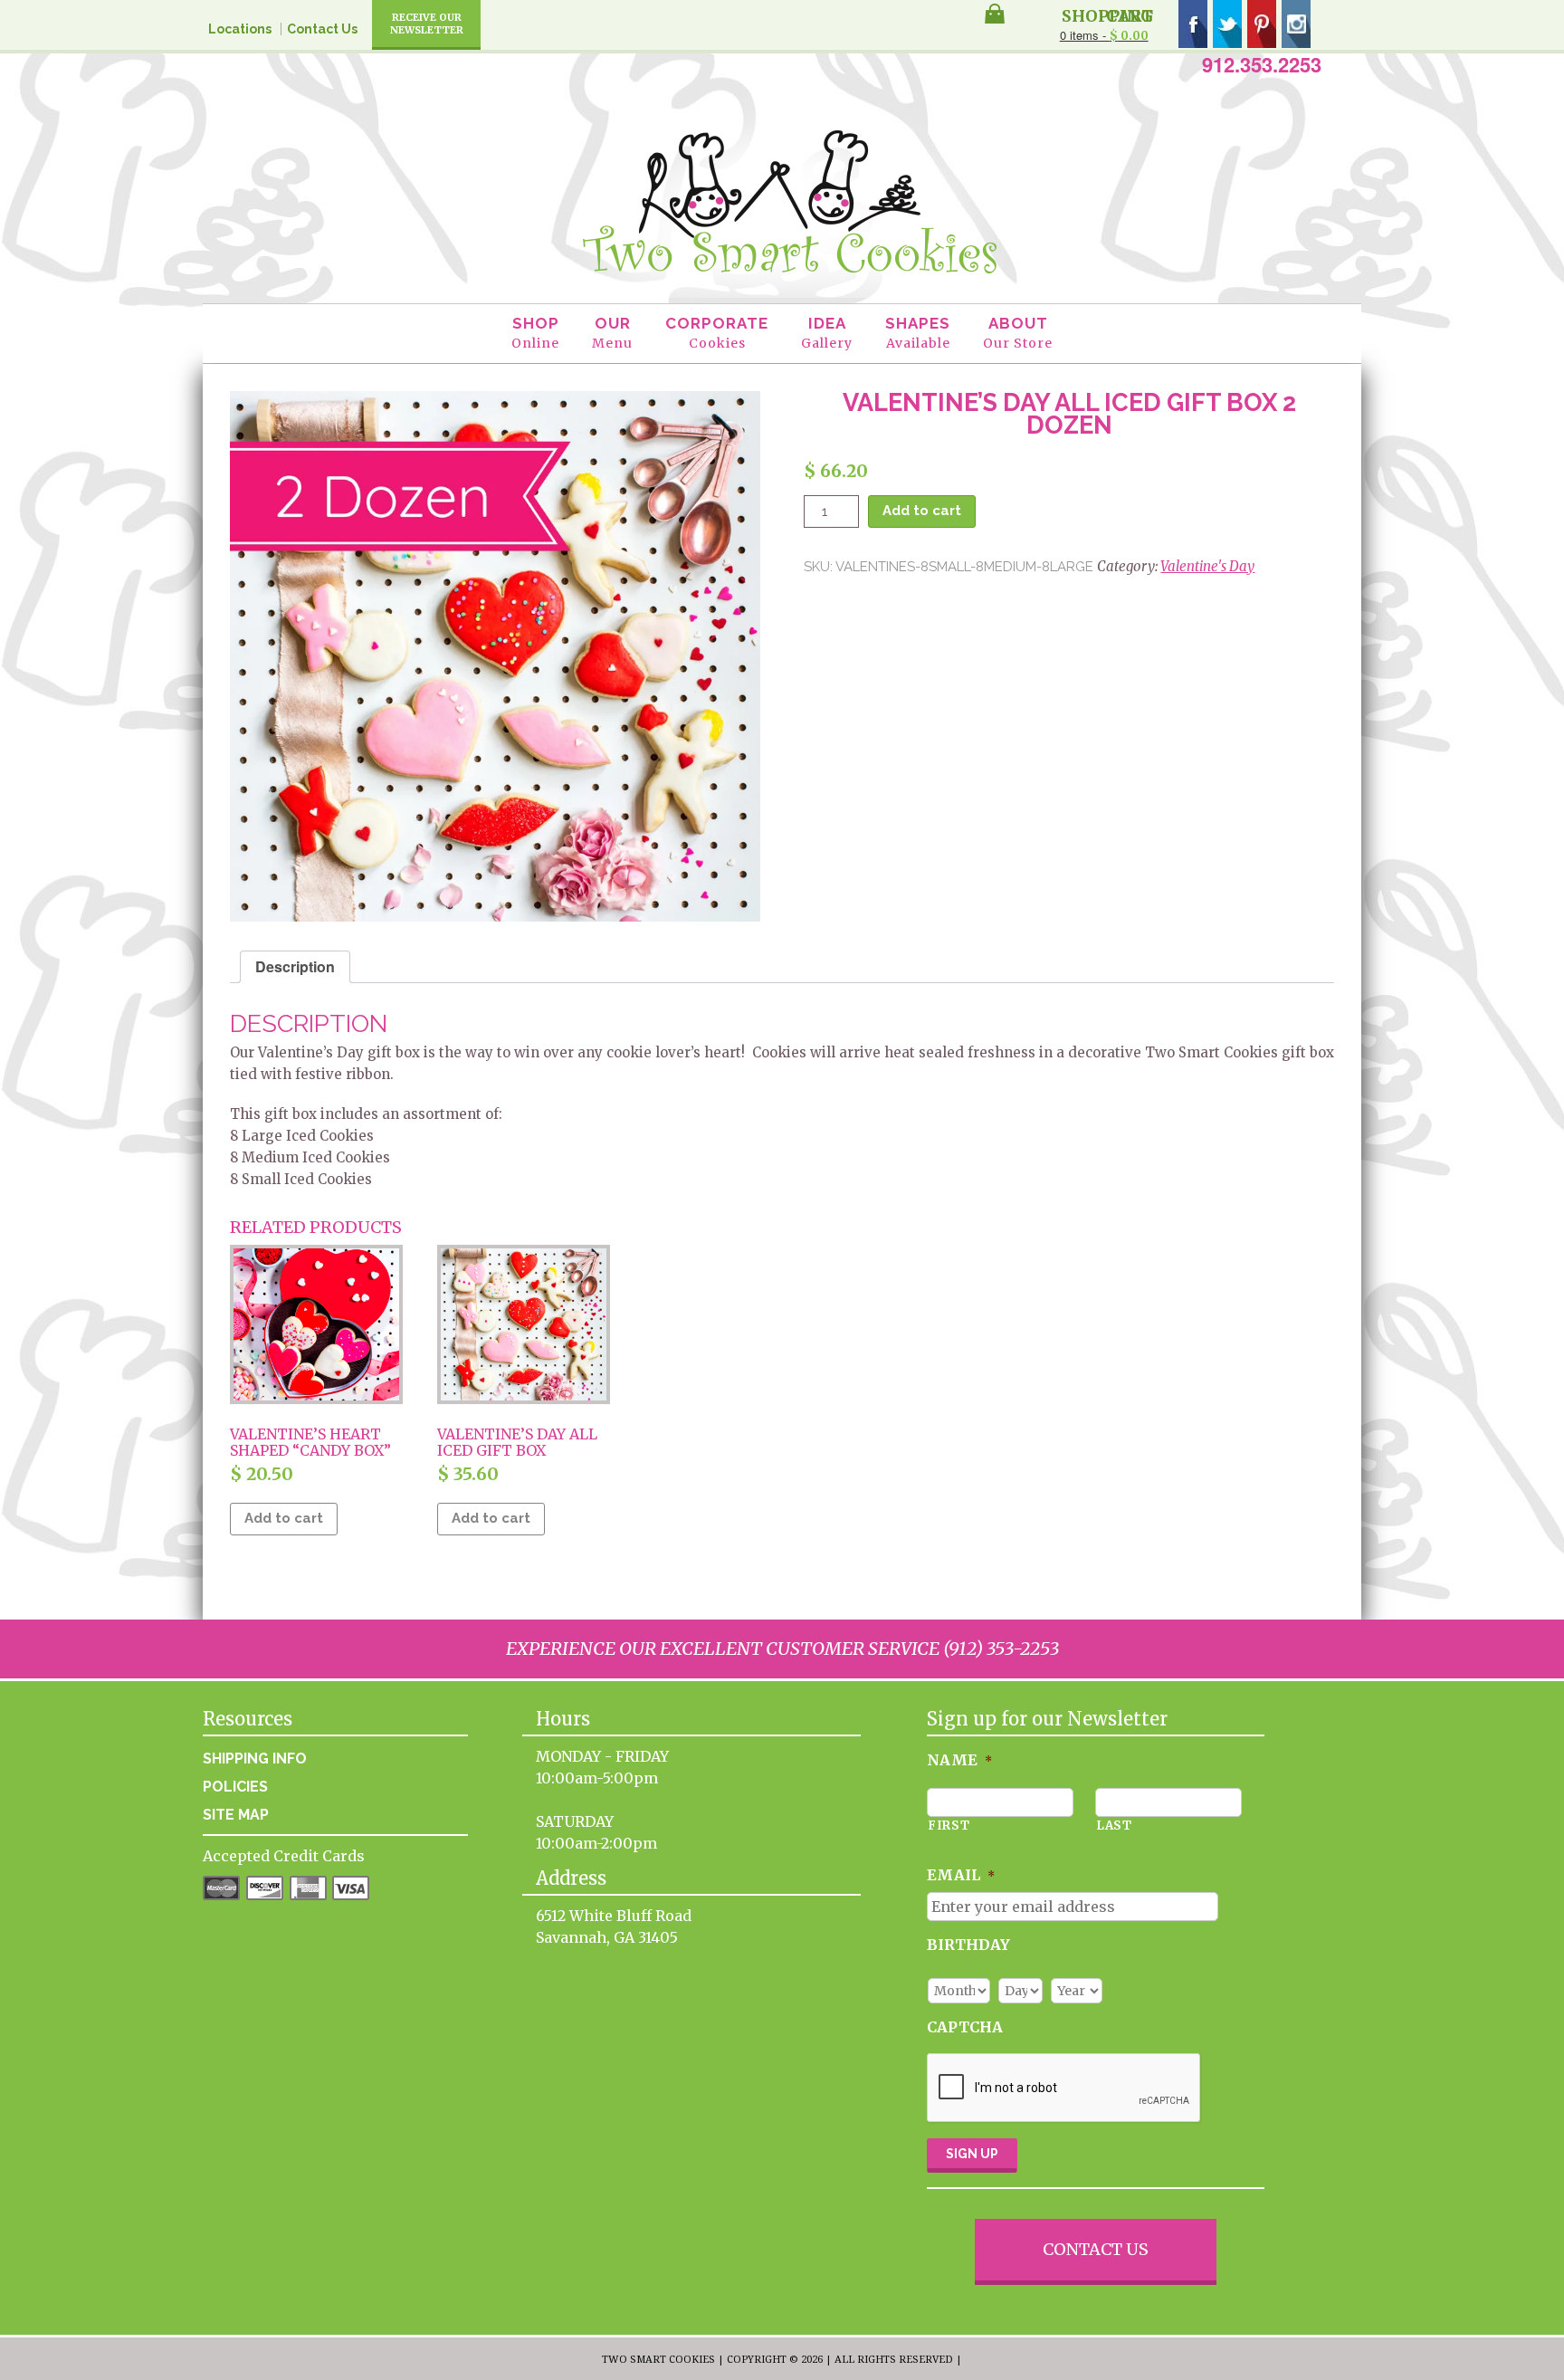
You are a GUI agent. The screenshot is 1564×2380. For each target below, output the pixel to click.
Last (1114, 1826)
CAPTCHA (965, 2027)
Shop (535, 333)
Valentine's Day (1207, 566)
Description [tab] (295, 966)
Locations (240, 29)
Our (612, 333)
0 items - (1104, 35)
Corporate (717, 333)
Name (959, 1760)
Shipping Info (255, 1759)
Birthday (968, 1945)
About (1018, 333)
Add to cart (922, 511)
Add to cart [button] (284, 1518)
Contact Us (322, 29)
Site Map (236, 1815)
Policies (235, 1787)
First (949, 1826)
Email (961, 1875)
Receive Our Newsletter (427, 24)
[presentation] (1064, 2088)
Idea (827, 333)
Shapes (918, 333)
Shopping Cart (1107, 14)
